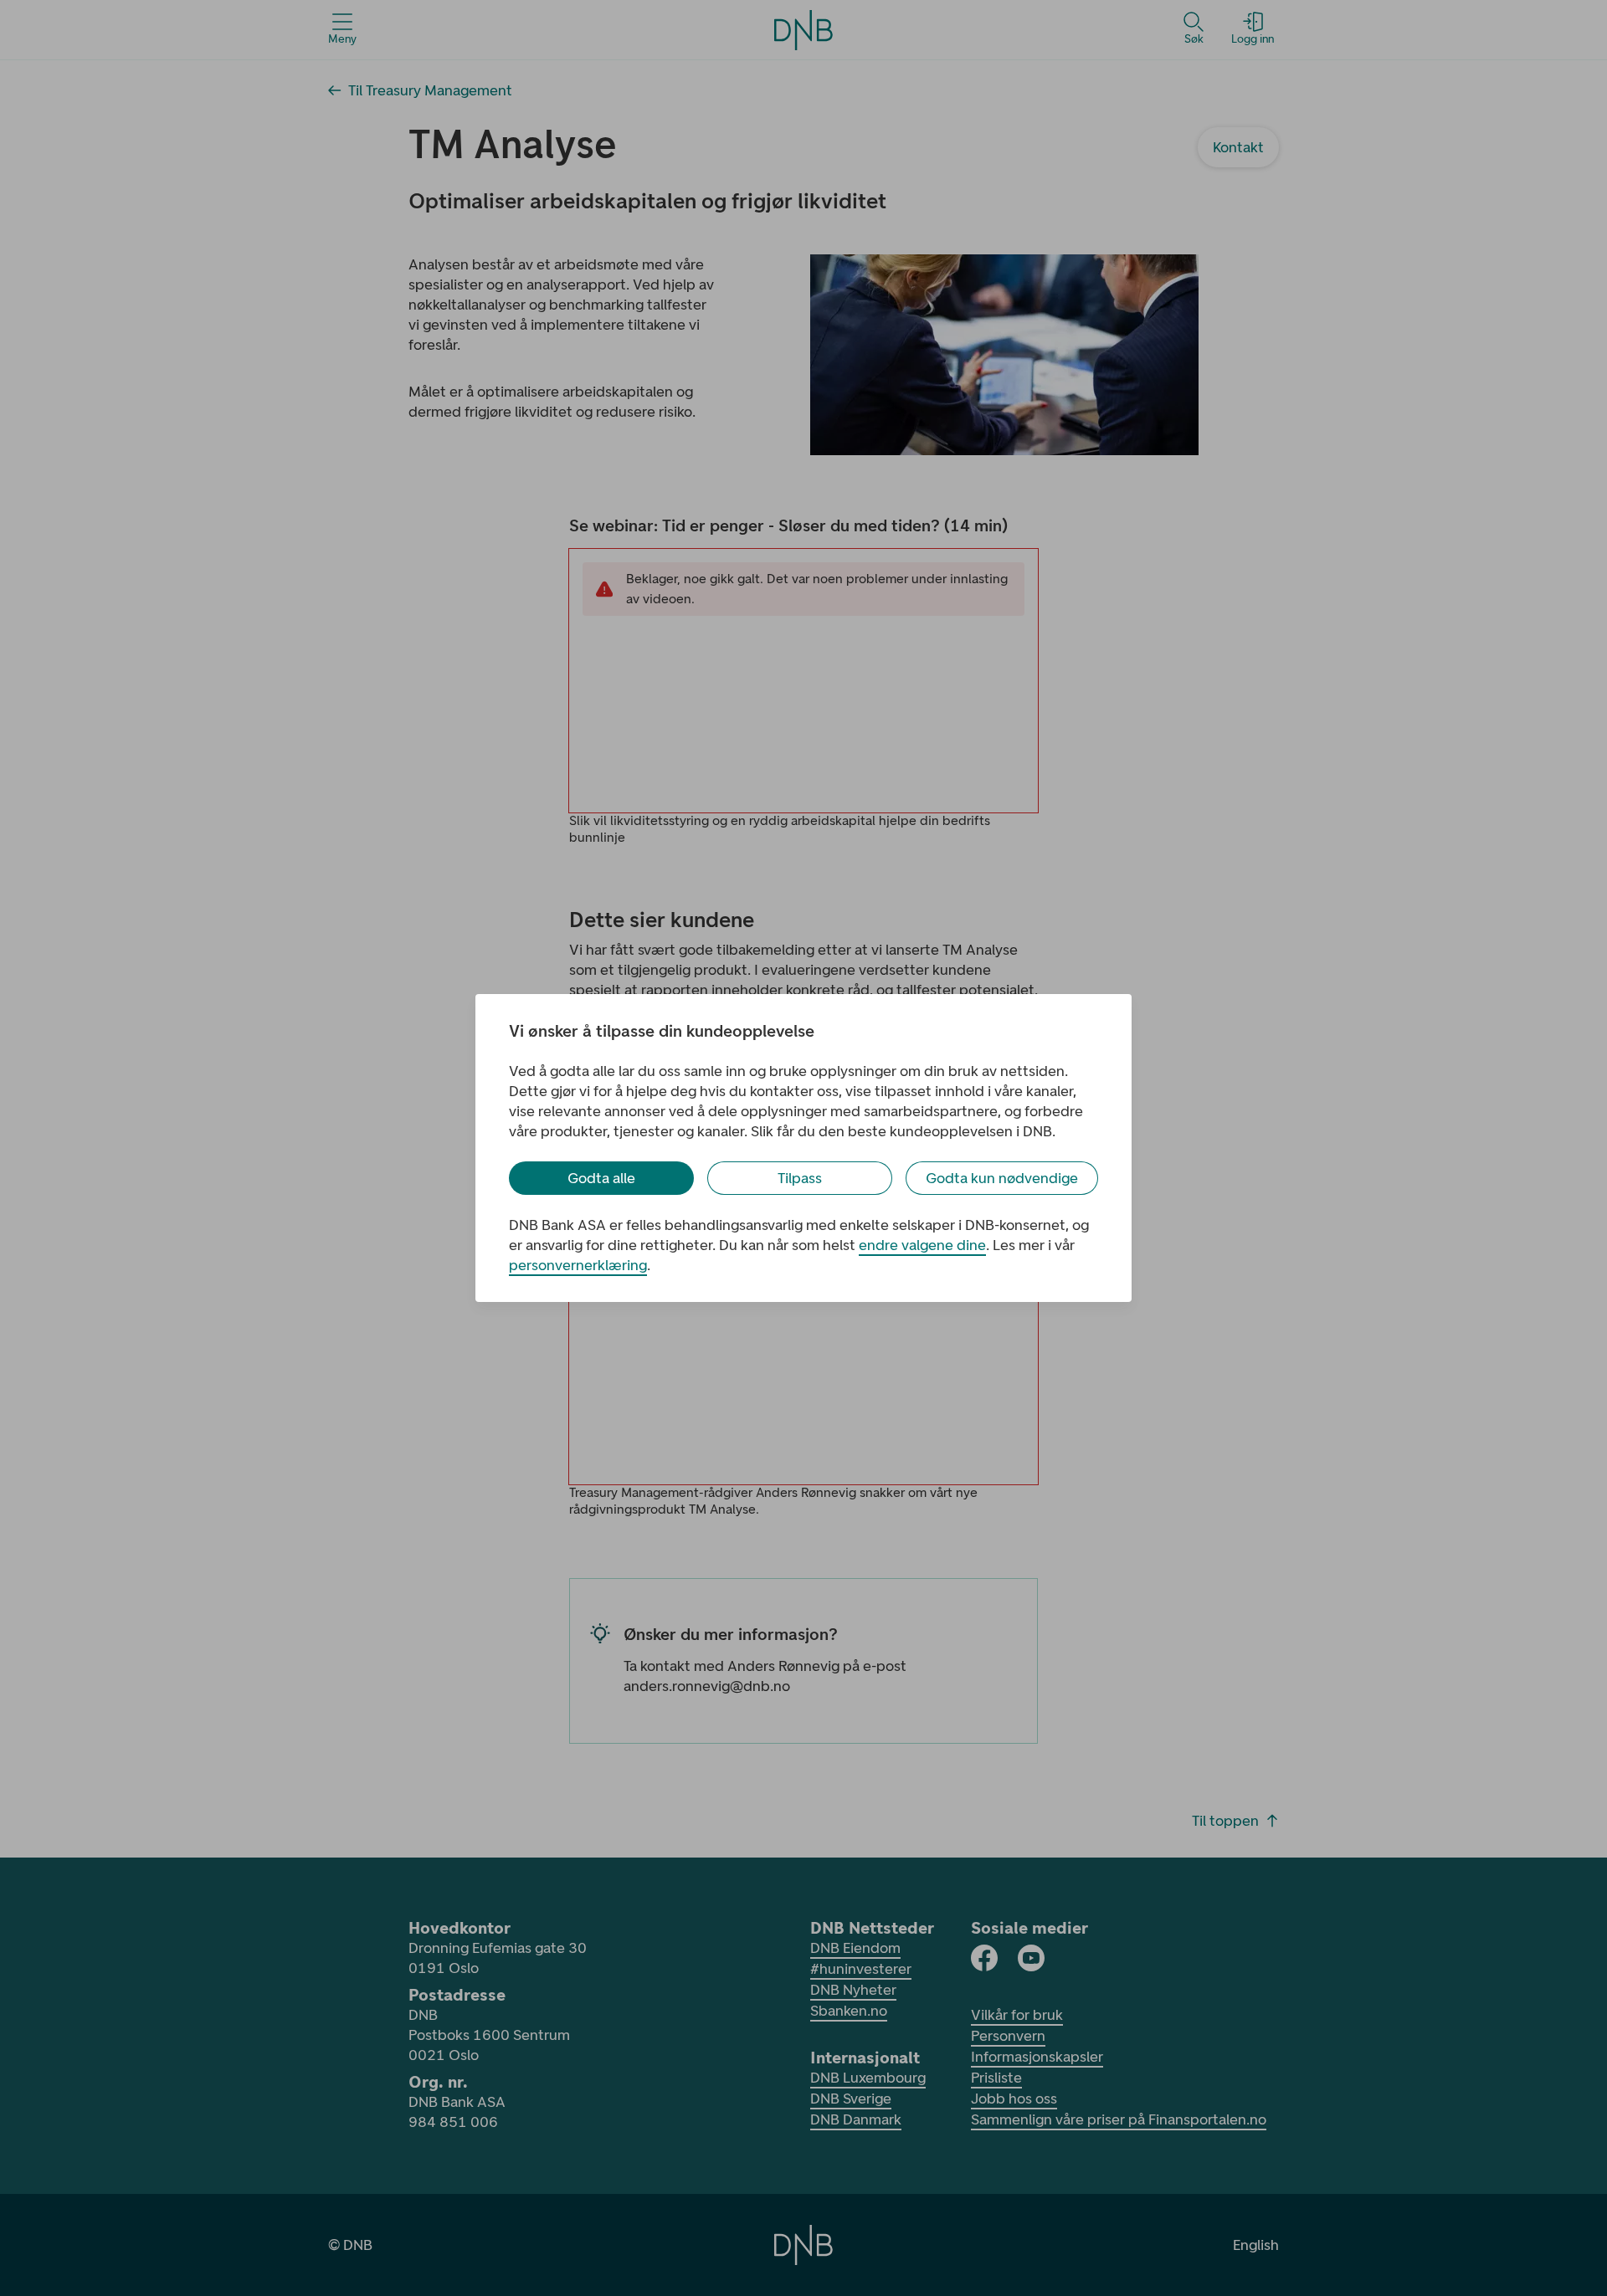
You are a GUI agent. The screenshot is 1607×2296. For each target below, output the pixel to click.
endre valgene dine (922, 1245)
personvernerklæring (578, 1265)
